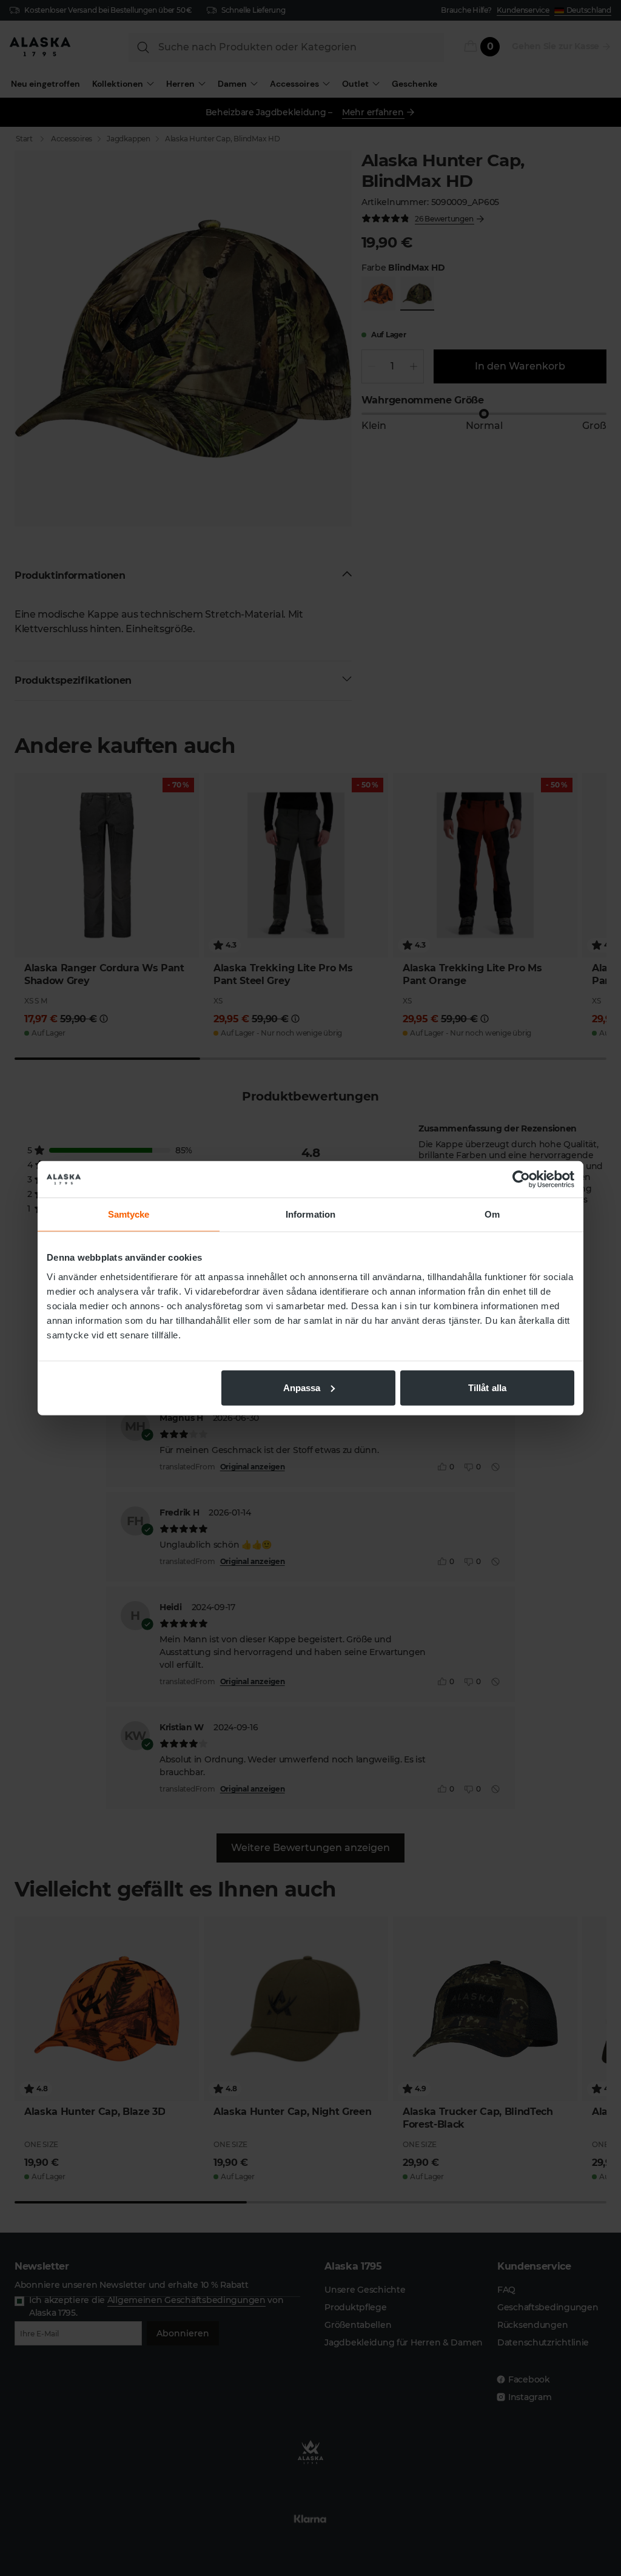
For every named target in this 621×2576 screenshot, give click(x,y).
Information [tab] (310, 1214)
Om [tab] (492, 1214)
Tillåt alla (487, 1387)
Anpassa (302, 1387)
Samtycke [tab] (129, 1214)
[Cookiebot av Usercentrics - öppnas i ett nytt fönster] (521, 1179)
